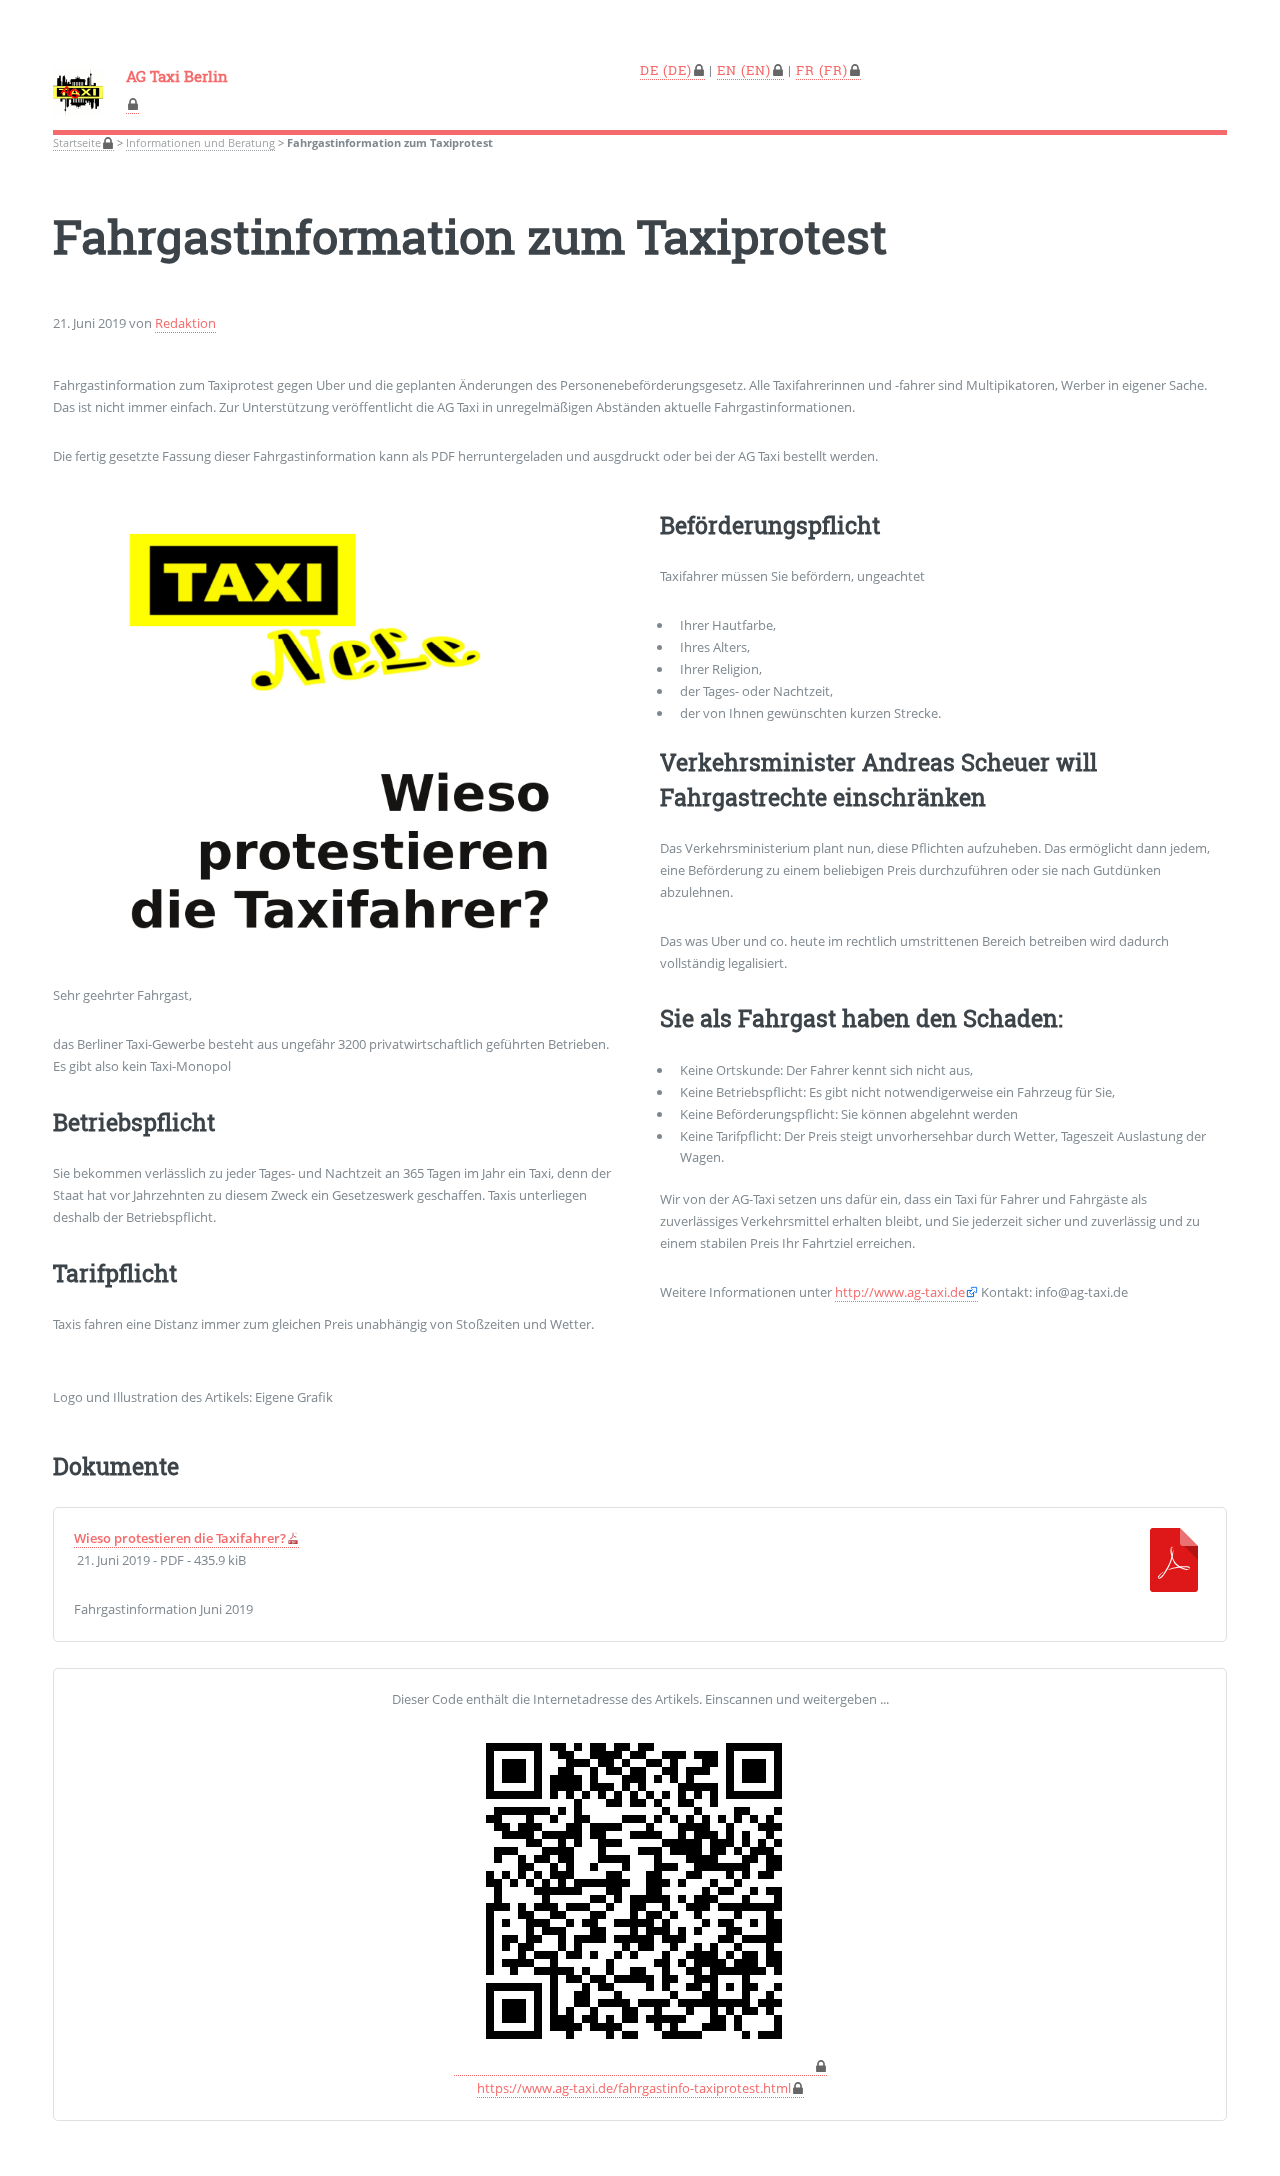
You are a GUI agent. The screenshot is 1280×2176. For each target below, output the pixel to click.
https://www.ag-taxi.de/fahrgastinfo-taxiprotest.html (634, 2088)
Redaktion (185, 323)
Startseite (77, 143)
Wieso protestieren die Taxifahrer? (180, 1538)
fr (805, 70)
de (649, 70)
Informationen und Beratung (200, 143)
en (727, 70)
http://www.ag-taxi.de (900, 1292)
